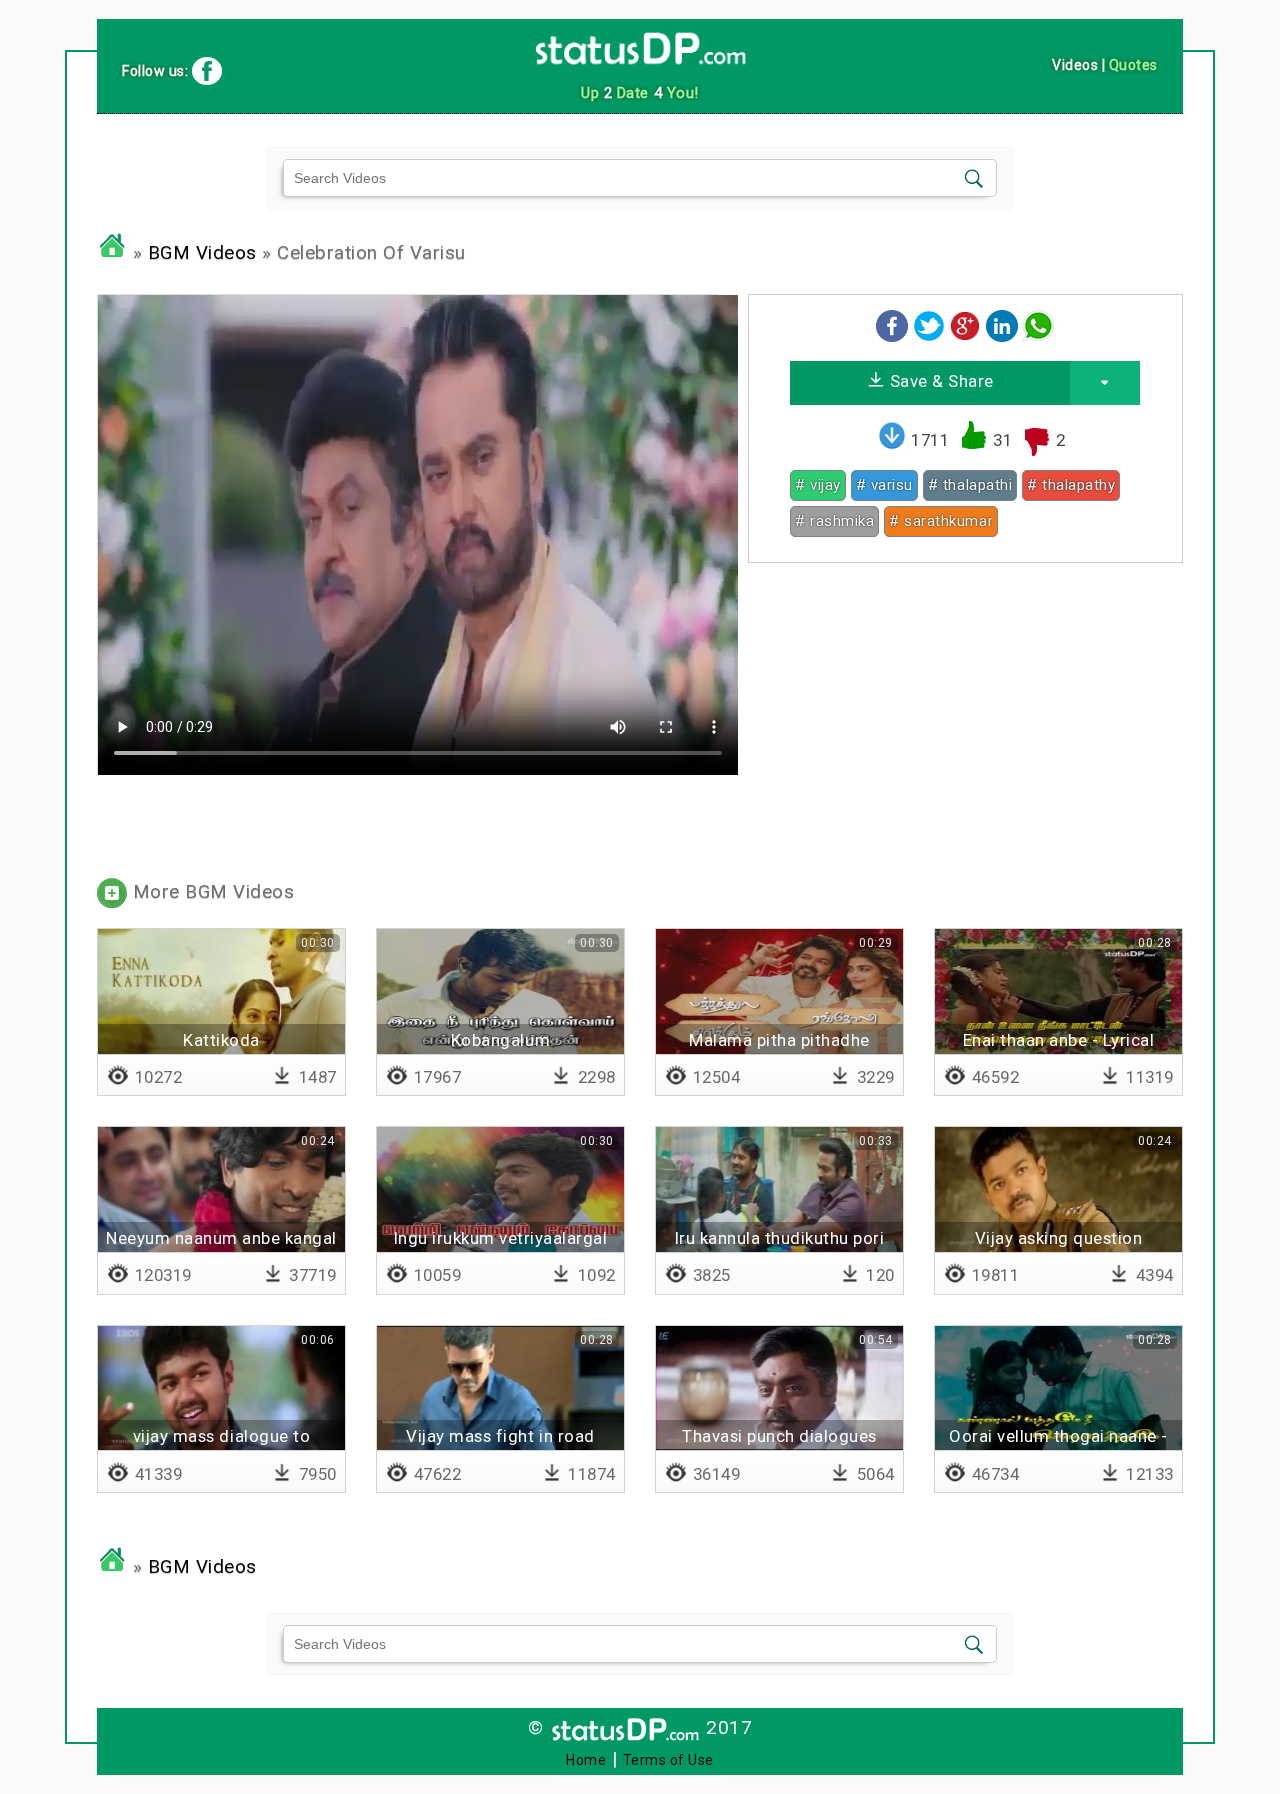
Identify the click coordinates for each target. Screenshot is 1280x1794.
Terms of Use (668, 1760)
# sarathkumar (941, 521)
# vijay (818, 485)
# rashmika (834, 521)
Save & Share (939, 381)
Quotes (1133, 65)
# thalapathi (970, 485)
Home (586, 1760)
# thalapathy (1071, 485)
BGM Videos (202, 253)
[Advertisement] (965, 718)
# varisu (884, 485)
